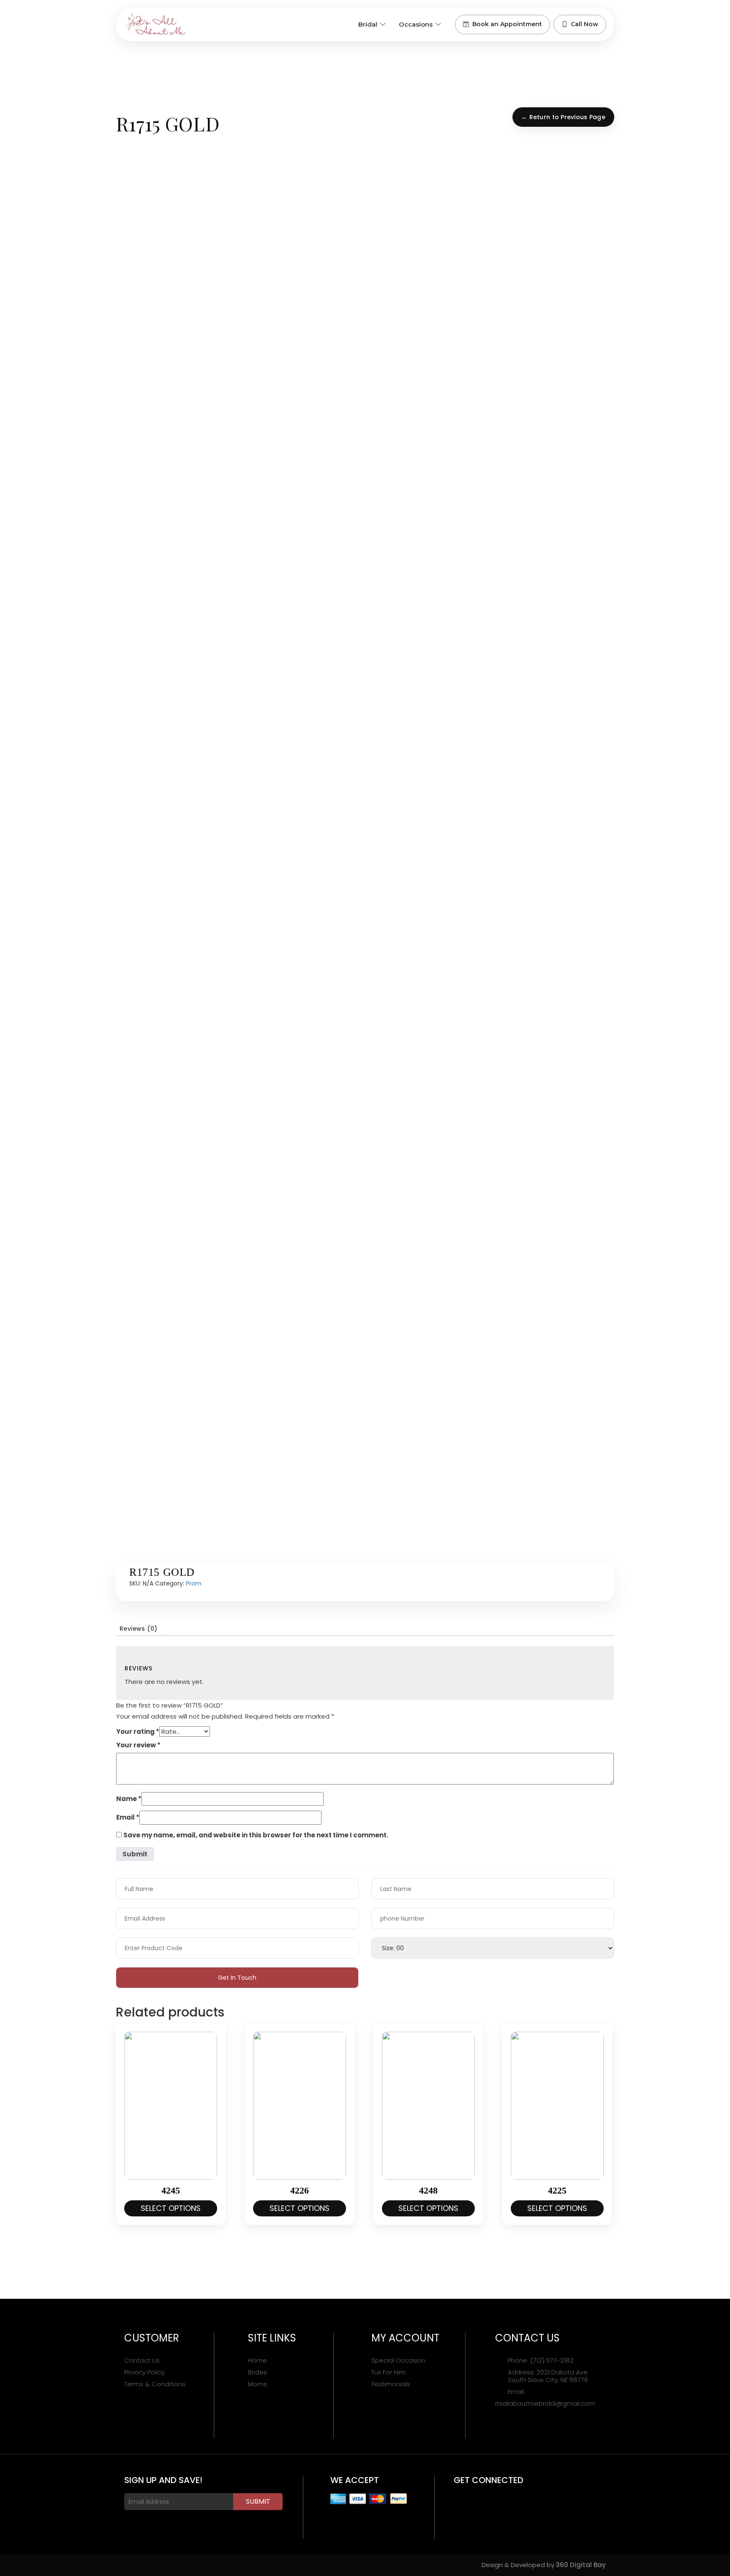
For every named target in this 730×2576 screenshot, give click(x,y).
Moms (257, 2384)
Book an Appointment (507, 24)
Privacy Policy (144, 2372)
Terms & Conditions (155, 2384)
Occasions (416, 24)
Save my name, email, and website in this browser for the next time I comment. (256, 1835)
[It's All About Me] (155, 25)
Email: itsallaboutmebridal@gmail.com (545, 2398)
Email (128, 1817)
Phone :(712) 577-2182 (541, 2360)
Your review (138, 1745)
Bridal (368, 24)
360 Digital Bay (581, 2565)
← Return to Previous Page (563, 117)
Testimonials (391, 2384)
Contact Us (142, 2360)
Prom (194, 1583)
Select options (171, 2208)
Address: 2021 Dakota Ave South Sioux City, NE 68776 (548, 2376)
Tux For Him (388, 2372)
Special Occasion (398, 2360)
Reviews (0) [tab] (138, 1629)
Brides (257, 2372)
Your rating (138, 1731)
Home (257, 2360)
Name (129, 1799)
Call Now (584, 24)
